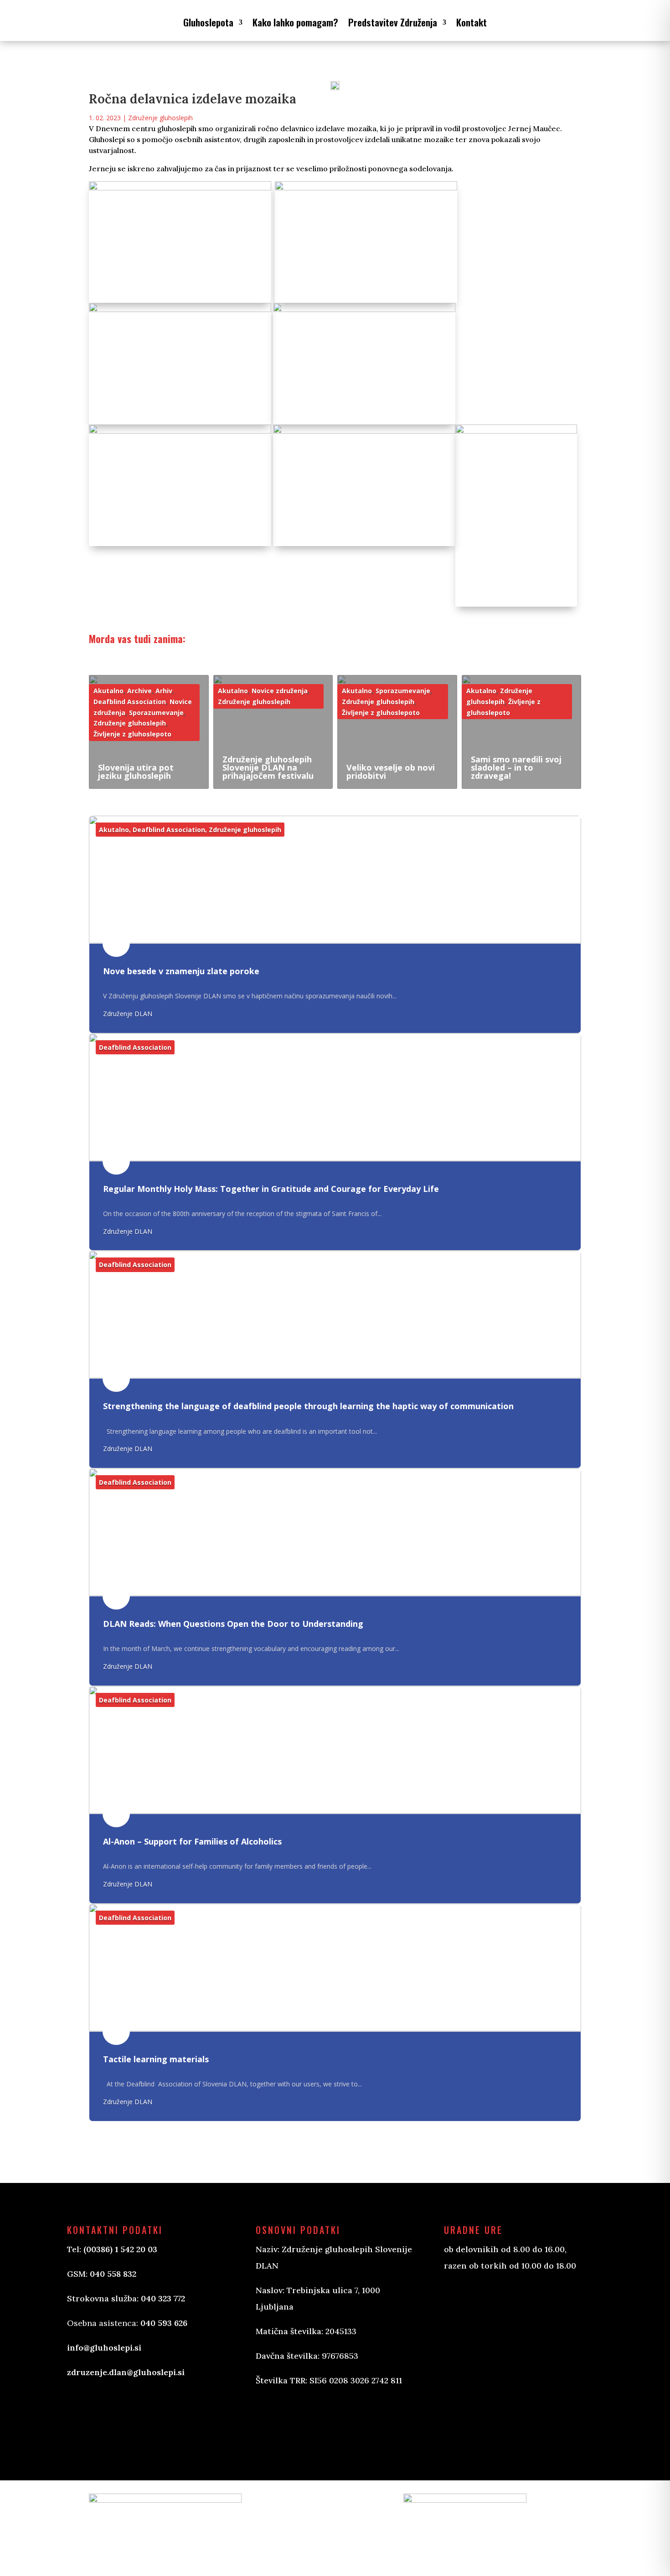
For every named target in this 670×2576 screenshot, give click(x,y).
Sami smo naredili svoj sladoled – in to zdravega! (516, 767)
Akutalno (108, 691)
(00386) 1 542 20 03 (120, 2249)
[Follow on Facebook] (272, 2420)
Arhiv (164, 691)
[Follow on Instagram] (309, 2420)
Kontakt (472, 22)
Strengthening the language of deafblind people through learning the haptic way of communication (308, 1406)
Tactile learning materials (156, 2059)
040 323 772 (163, 2298)
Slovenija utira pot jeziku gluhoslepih (136, 772)
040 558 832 (113, 2274)
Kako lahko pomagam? (295, 22)
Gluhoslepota (208, 22)
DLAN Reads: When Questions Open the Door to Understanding (233, 1624)
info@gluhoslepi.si (104, 2348)
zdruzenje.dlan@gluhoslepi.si (126, 2372)
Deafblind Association (130, 702)
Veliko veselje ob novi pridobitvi (391, 772)
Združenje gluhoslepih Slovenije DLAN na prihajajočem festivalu (268, 767)
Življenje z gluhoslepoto (132, 734)
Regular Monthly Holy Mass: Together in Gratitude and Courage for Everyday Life (271, 1189)
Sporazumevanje (156, 713)
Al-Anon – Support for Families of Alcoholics (192, 1841)
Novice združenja (280, 691)
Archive (139, 691)
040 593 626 (164, 2323)
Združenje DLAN (128, 1014)
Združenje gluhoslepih (160, 118)
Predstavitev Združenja (393, 22)
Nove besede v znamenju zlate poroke (181, 971)
